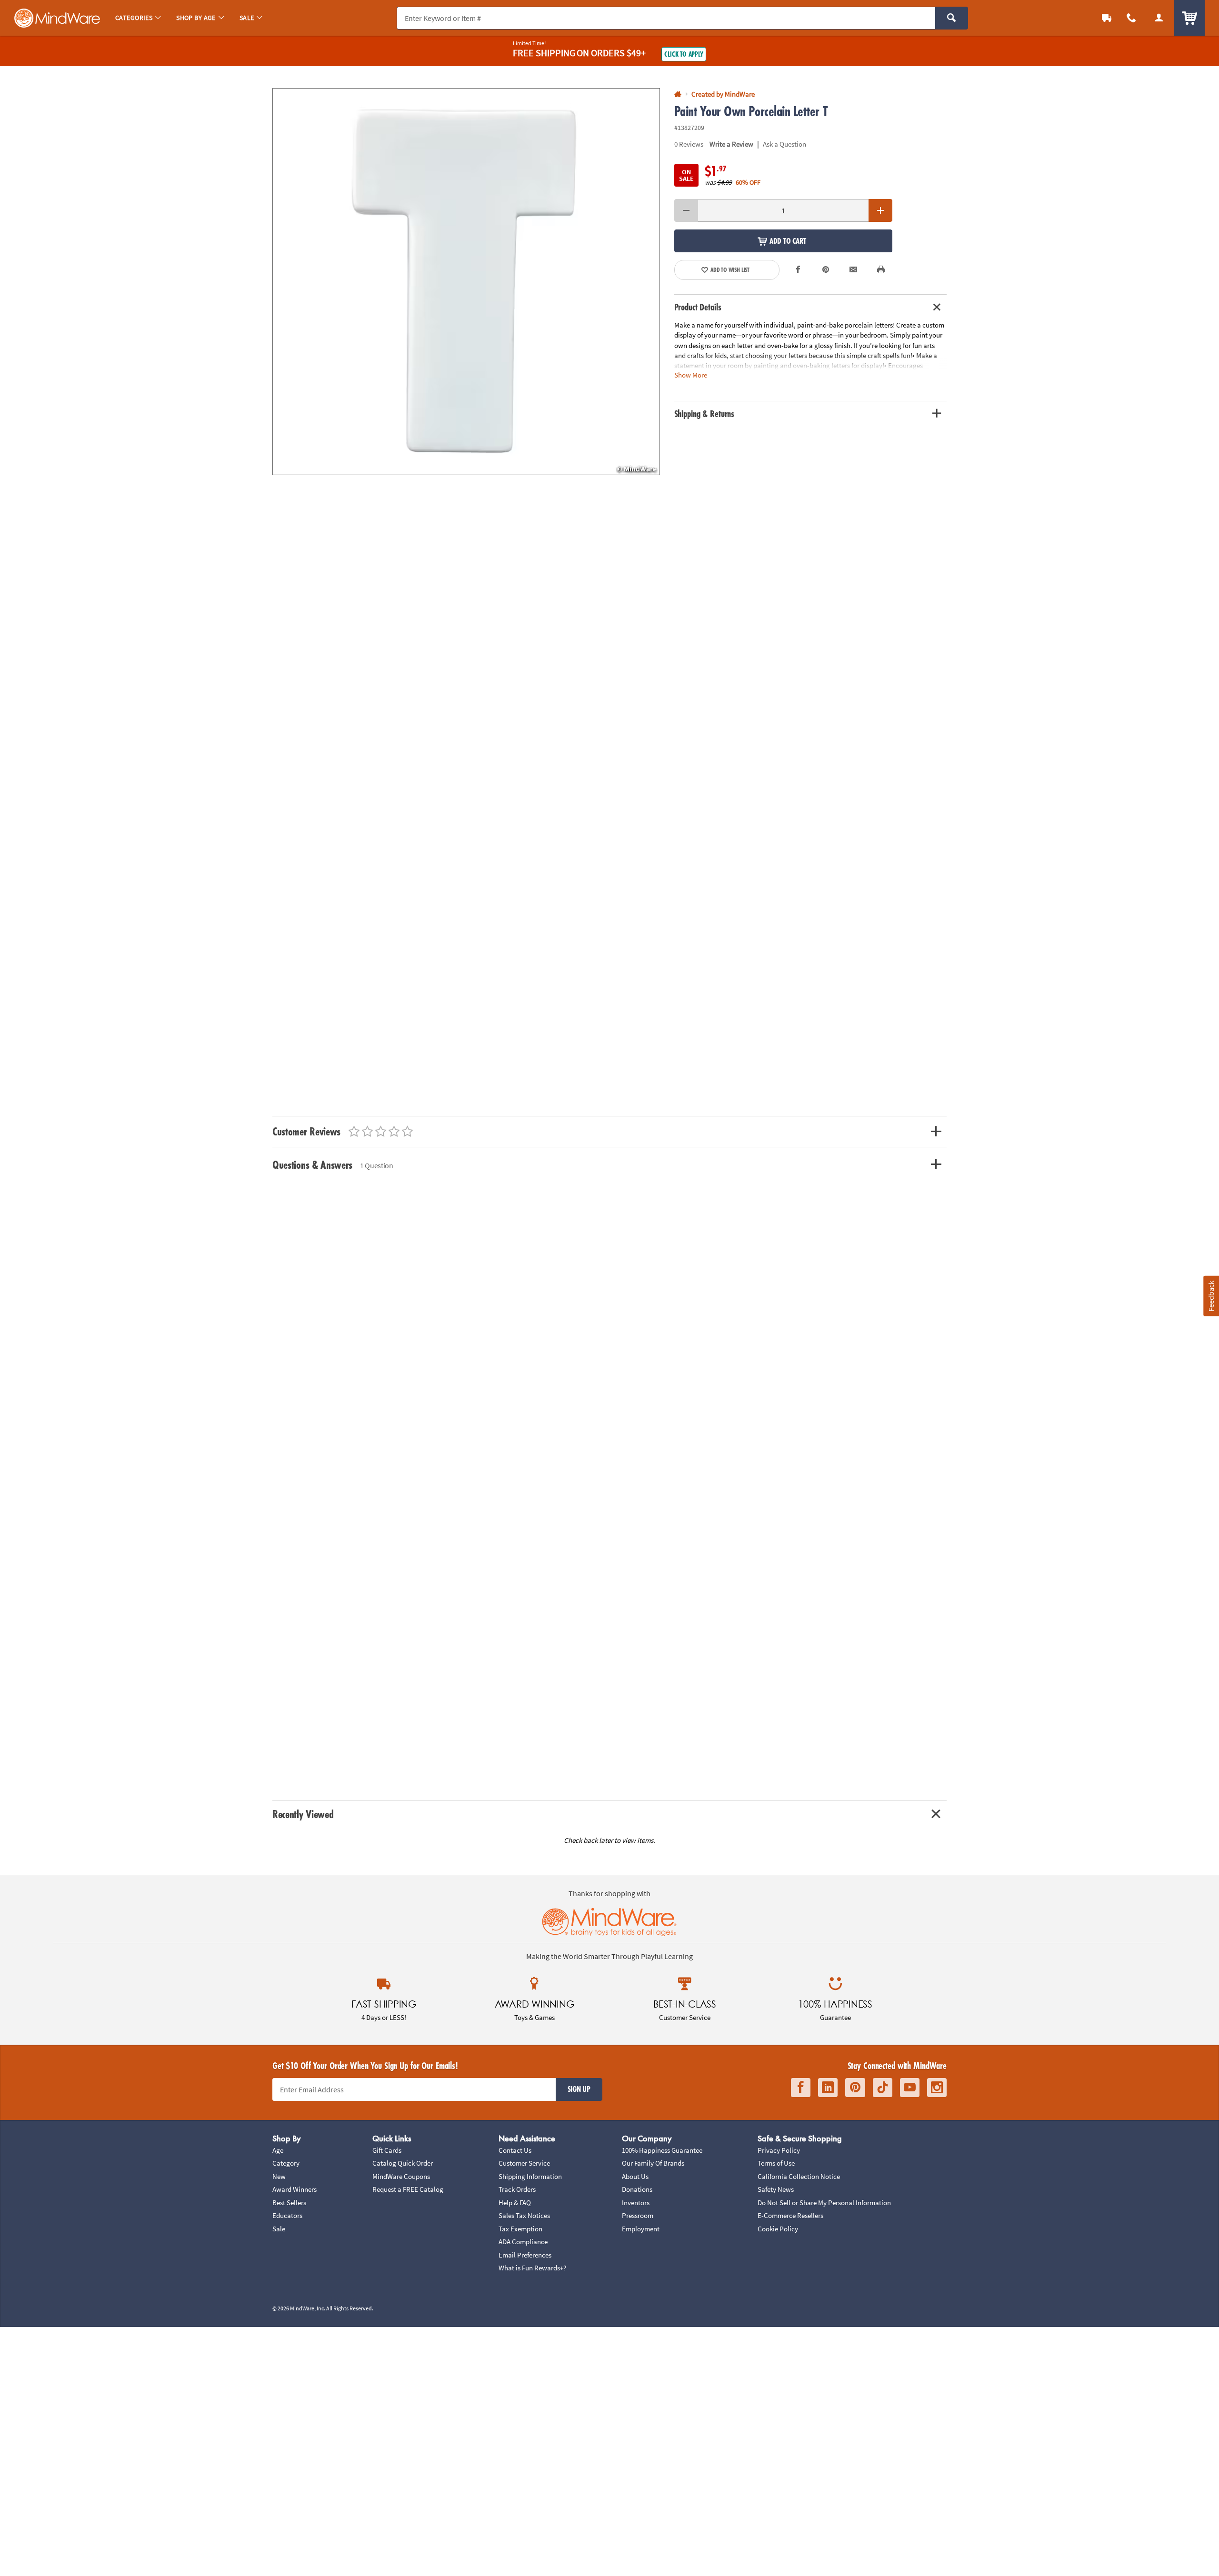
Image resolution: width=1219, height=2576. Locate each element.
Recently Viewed (303, 1814)
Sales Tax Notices (524, 2215)
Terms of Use (776, 2163)
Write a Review (731, 144)
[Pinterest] (855, 2088)
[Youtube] (910, 2088)
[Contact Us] (1131, 18)
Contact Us (515, 2150)
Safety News (776, 2189)
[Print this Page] (881, 270)
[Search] (952, 18)
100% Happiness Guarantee (662, 2150)
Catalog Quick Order (403, 2163)
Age (278, 2150)
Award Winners (295, 2189)
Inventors (636, 2203)
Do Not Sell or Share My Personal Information (824, 2203)
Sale (279, 2229)
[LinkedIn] (828, 2088)
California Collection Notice (799, 2176)
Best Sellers (289, 2203)
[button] (466, 282)
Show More (691, 375)
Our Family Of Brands (653, 2163)
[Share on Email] (853, 270)
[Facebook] (801, 2088)
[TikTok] (883, 2088)
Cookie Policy (778, 2229)
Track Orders (517, 2189)
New (279, 2176)
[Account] (1159, 18)
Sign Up (579, 2089)
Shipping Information (530, 2176)
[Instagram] (937, 2088)
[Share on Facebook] (799, 270)
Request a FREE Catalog (408, 2189)
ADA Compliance (523, 2242)
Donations (637, 2189)
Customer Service (524, 2163)
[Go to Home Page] (678, 94)
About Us (635, 2176)
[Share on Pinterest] (826, 270)
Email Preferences (525, 2255)
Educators (287, 2215)
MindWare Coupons (401, 2176)
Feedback (1211, 1296)
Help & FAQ (515, 2203)
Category (286, 2163)
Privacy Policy (779, 2150)
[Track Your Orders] (1107, 18)
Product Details (698, 307)
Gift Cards (387, 2150)
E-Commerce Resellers (790, 2215)
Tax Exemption (520, 2229)
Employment (641, 2229)
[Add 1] (880, 210)
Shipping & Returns (704, 414)
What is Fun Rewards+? (532, 2268)
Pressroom (638, 2215)
